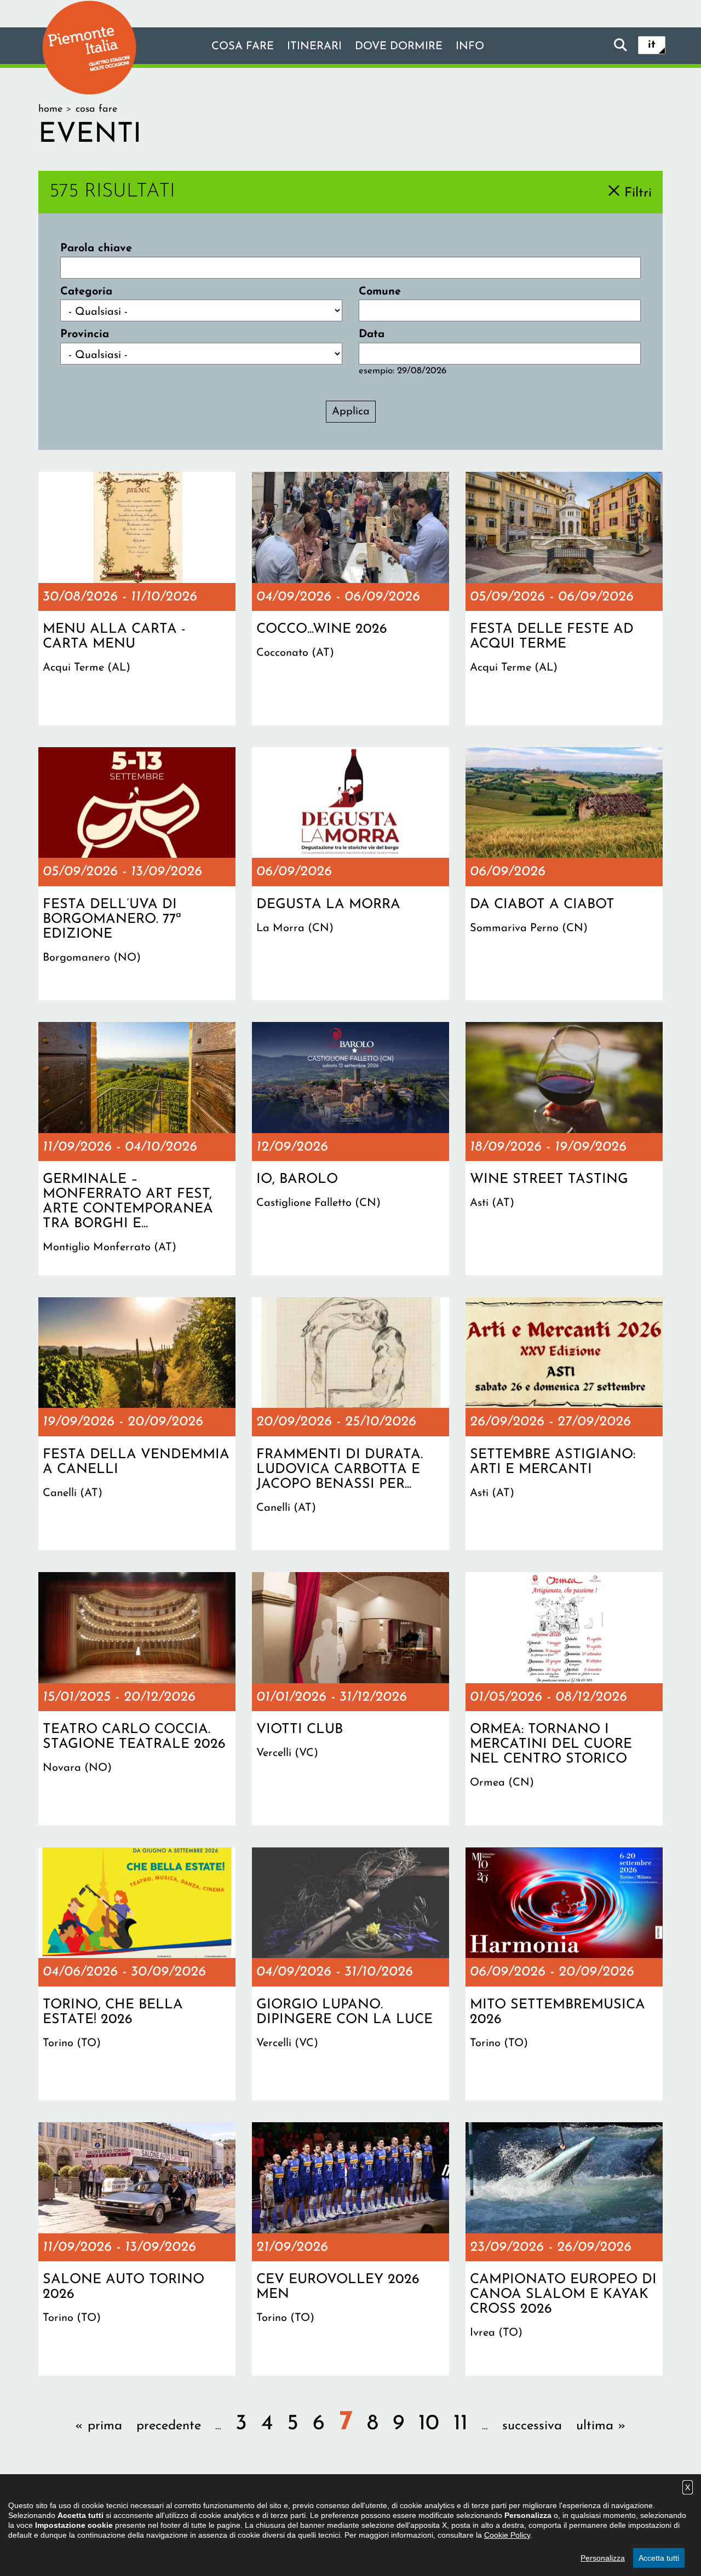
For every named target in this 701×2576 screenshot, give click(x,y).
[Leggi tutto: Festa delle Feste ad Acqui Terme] (564, 598)
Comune (380, 292)
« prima (99, 2426)
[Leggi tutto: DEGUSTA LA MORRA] (350, 874)
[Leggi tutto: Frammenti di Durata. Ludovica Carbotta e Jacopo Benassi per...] (350, 1424)
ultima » (601, 2426)
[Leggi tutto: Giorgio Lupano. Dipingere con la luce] (350, 1974)
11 (461, 2424)
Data (372, 334)
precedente (169, 2426)
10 (429, 2424)
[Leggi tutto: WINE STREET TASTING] (564, 1148)
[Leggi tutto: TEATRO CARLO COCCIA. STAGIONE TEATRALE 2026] (137, 1699)
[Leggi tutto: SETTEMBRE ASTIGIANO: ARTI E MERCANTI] (564, 1424)
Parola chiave (96, 249)
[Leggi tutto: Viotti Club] (350, 1699)
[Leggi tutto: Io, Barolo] (350, 1148)
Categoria (86, 292)
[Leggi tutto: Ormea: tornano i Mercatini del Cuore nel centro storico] (564, 1699)
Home (50, 109)
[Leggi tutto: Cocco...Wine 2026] (350, 598)
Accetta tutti (659, 2558)
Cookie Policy (507, 2535)
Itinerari (314, 47)
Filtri (638, 193)
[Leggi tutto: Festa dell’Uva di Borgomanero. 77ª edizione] (137, 874)
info (470, 47)
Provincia (85, 334)
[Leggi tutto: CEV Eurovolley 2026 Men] (350, 2249)
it (652, 45)
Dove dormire (399, 47)
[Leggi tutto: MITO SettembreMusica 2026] (564, 1974)
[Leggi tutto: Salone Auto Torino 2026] (137, 2249)
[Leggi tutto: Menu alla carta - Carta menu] (137, 598)
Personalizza (603, 2558)
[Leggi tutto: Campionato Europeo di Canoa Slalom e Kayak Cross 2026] (564, 2249)
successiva (532, 2426)
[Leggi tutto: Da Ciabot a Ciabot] (564, 874)
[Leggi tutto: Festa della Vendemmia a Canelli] (137, 1424)
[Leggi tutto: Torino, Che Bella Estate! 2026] (137, 1974)
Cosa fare (243, 47)
